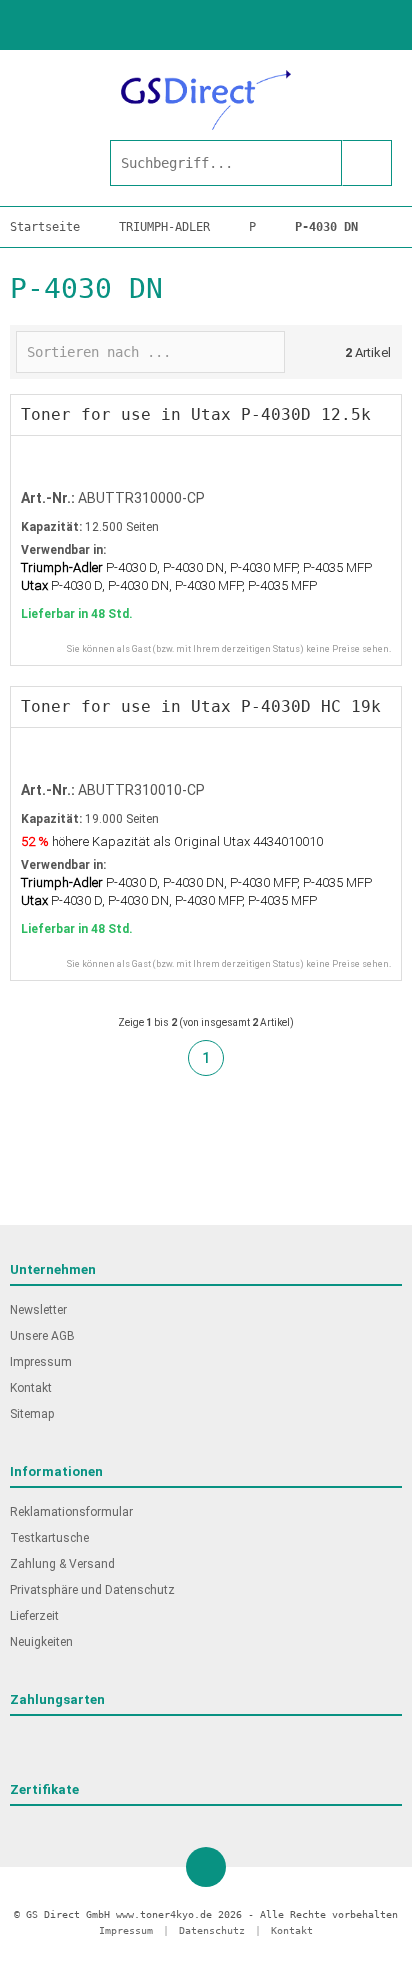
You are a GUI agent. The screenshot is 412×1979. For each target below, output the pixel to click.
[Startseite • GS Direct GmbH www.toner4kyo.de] (206, 100)
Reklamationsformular (71, 1512)
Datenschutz (212, 1930)
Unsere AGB (42, 1336)
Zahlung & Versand (62, 1564)
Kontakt (31, 1388)
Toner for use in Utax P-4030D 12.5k (196, 414)
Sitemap (32, 1414)
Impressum (41, 1362)
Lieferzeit (34, 1616)
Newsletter (38, 1310)
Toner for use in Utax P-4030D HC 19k (201, 706)
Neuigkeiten (41, 1642)
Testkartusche (49, 1538)
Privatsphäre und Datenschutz (92, 1590)
